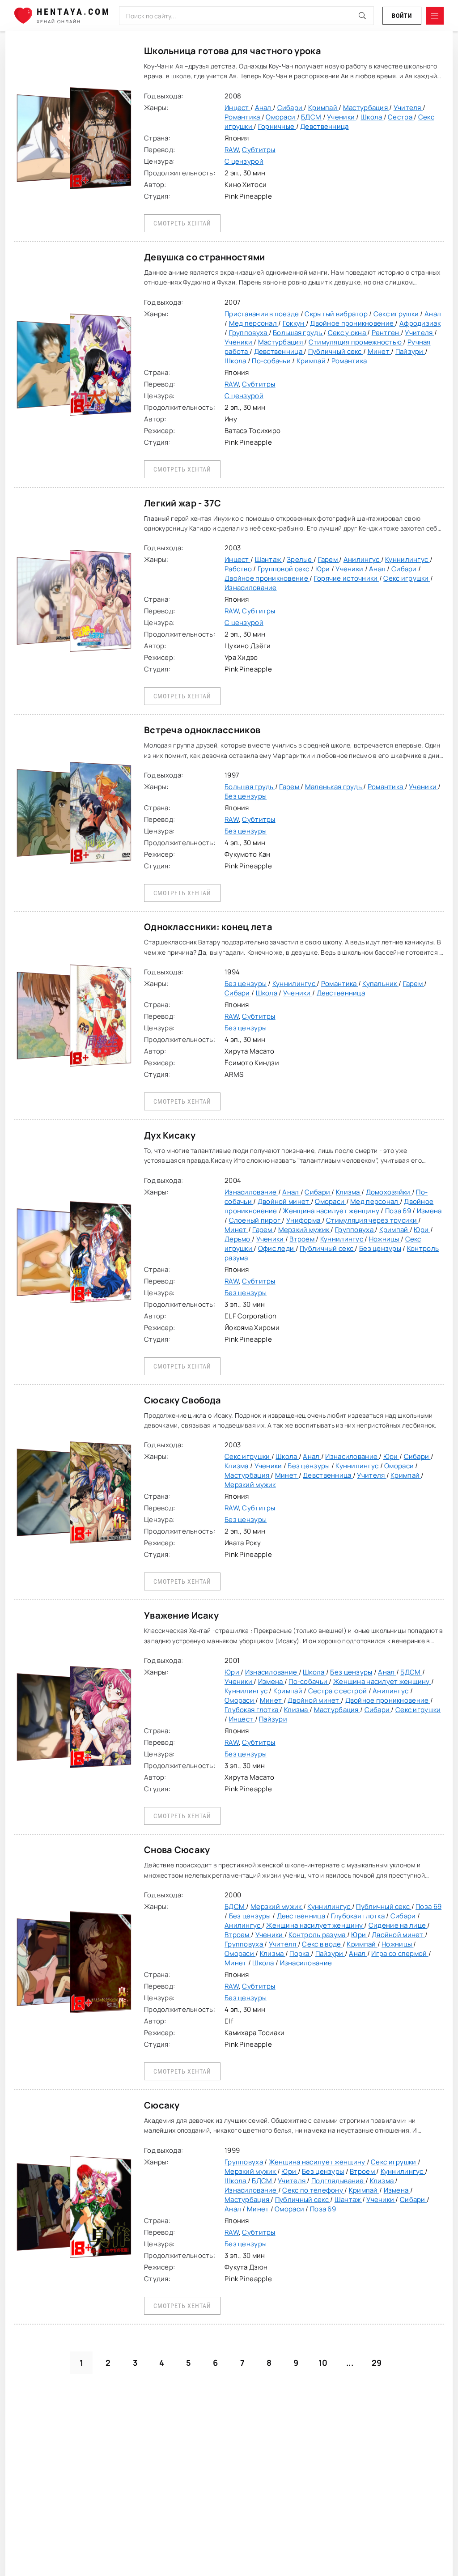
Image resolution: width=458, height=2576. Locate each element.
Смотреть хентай (182, 223)
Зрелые (300, 559)
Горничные (277, 126)
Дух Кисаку (170, 1135)
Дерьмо (238, 1239)
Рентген (386, 333)
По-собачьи (272, 361)
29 (377, 2363)
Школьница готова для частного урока (233, 51)
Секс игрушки (397, 314)
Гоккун (294, 323)
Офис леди (277, 1248)
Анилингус (362, 559)
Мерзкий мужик (305, 1230)
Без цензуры (246, 796)
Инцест (237, 108)
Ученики (341, 117)
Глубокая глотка (252, 1710)
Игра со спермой (400, 1953)
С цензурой (244, 161)
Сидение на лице (398, 1925)
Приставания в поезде (263, 314)
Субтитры (259, 150)
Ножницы (385, 1239)
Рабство (239, 569)
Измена (429, 1211)
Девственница (324, 126)
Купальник (380, 984)
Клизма (349, 1192)
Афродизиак (420, 323)
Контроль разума (318, 1935)
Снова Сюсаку (177, 1850)
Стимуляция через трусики (372, 1220)
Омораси (281, 117)
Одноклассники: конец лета (208, 927)
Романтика (243, 117)
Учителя (408, 108)
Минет (380, 351)
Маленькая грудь (334, 787)
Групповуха (249, 333)
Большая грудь (298, 333)
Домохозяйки (389, 1192)
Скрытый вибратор (337, 314)
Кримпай (323, 108)
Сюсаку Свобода (182, 1400)
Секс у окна (348, 333)
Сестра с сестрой (338, 1691)
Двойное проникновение (352, 323)
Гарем (329, 559)
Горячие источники (347, 578)
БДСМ (312, 117)
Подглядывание (338, 2181)
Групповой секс (284, 569)
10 (323, 2363)
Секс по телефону (313, 2190)
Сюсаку (162, 2105)
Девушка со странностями (204, 257)
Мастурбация (366, 108)
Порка (300, 1953)
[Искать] (362, 16)
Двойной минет (284, 1201)
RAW (232, 150)
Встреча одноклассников (202, 730)
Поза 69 (399, 1211)
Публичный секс (336, 351)
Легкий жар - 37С (182, 503)
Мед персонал (254, 323)
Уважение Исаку (181, 1615)
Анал (264, 108)
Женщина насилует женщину (332, 1211)
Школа (372, 117)
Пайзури (410, 351)
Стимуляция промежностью (356, 342)
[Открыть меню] (435, 16)
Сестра (401, 117)
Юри (323, 569)
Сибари (291, 108)
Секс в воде (322, 1944)
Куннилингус (407, 559)
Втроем (303, 1239)
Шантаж (269, 559)
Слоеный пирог (256, 1220)
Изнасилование (251, 588)
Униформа (304, 1220)
